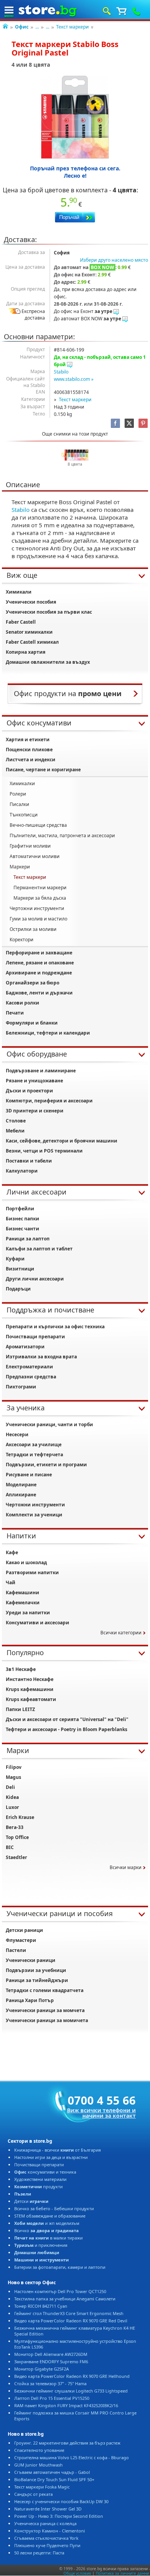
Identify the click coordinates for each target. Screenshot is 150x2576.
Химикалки (22, 783)
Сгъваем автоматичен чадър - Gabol (52, 2472)
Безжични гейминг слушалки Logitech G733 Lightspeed (71, 2391)
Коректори (22, 940)
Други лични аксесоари (35, 1279)
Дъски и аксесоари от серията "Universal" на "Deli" (67, 1719)
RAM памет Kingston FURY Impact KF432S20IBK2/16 (66, 2405)
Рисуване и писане (29, 1475)
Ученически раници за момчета (45, 2010)
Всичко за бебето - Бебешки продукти (54, 2208)
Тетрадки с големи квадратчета (45, 1990)
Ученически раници (31, 1960)
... (37, 27)
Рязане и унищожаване (34, 1081)
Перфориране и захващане (39, 953)
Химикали (19, 592)
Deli (10, 1787)
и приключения (41, 2245)
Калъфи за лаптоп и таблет (39, 1249)
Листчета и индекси (31, 760)
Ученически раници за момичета (47, 2020)
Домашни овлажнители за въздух (48, 662)
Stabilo (61, 372)
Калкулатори (22, 1171)
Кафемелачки (23, 1603)
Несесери (17, 1434)
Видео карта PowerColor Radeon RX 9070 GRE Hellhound (72, 2376)
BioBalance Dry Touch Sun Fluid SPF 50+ (54, 2479)
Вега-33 (15, 1827)
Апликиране (21, 1495)
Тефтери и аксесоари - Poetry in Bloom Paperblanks (67, 1729)
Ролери (18, 794)
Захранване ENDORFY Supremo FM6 (51, 2361)
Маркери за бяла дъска (40, 898)
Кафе (12, 1552)
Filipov (14, 1767)
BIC (10, 1847)
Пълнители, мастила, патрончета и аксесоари (62, 835)
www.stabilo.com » (74, 379)
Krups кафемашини (30, 1689)
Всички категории (121, 1633)
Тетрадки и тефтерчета (34, 1455)
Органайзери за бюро (32, 983)
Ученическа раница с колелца (45, 2523)
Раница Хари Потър (30, 2000)
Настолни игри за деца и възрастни (51, 2157)
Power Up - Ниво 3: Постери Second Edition (59, 2516)
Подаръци (18, 1289)
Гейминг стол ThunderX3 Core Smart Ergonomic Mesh (69, 2313)
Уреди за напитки (28, 1613)
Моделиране (21, 1485)
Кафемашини (22, 1593)
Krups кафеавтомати (31, 1699)
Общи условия (77, 2573)
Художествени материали (40, 2179)
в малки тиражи (48, 2238)
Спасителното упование (39, 2450)
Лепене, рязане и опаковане (40, 963)
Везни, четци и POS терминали (44, 1151)
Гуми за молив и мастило (38, 919)
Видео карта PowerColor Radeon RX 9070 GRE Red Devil (71, 2321)
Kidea (12, 1797)
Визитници (20, 1269)
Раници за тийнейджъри (37, 1980)
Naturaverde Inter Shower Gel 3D (48, 2509)
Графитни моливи (30, 846)
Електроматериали (29, 1367)
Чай (11, 1582)
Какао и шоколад (26, 1562)
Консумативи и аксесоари (37, 1623)
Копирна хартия (26, 652)
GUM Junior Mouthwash (38, 2465)
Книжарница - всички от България (57, 2150)
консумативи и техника (45, 2172)
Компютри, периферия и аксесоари (49, 1101)
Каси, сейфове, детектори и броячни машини (62, 1141)
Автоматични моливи (35, 856)
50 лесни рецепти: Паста (39, 2553)
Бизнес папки (22, 1219)
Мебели (15, 1131)
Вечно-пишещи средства (38, 825)
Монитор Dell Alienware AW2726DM (51, 2354)
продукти (38, 2186)
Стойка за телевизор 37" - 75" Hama (50, 2383)
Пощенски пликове (29, 750)
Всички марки (126, 1867)
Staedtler (16, 1857)
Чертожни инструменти (37, 908)
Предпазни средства (31, 1377)
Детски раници (24, 1930)
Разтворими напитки (32, 1572)
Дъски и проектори (29, 1091)
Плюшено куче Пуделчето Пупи (47, 2545)
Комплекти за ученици (34, 1515)
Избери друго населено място (114, 260)
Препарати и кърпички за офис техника (55, 1327)
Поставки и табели (29, 1161)
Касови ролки (22, 1003)
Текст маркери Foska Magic (42, 2487)
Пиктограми (21, 1387)
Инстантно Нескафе (30, 1679)
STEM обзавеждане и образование (50, 2216)
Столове (16, 1121)
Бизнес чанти (22, 1229)
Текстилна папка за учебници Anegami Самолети (65, 2299)
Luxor (12, 1807)
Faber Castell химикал (32, 642)
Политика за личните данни (122, 2573)
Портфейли (20, 1209)
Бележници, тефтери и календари (48, 1033)
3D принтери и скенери (35, 1111)
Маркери (20, 867)
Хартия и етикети (28, 739)
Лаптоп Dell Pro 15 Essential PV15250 (52, 2398)
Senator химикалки (29, 632)
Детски (31, 2201)
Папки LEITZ (20, 1709)
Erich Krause (20, 1817)
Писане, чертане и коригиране (43, 770)
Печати (15, 1013)
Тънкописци (24, 815)
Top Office (17, 1837)
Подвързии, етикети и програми (46, 1465)
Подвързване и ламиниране (41, 1071)
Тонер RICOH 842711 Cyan (41, 2306)
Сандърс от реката (33, 2494)
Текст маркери (72, 27)
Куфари (15, 1259)
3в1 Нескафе (21, 1669)
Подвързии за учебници (36, 1970)
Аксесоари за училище (34, 1444)
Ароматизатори (25, 1347)
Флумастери (21, 1940)
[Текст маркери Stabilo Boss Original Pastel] (75, 117)
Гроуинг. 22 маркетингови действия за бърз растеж (67, 2443)
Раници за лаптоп (28, 1239)
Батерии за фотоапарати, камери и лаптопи (60, 2267)
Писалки (19, 804)
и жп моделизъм (47, 2223)
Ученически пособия (31, 602)
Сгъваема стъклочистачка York (46, 2538)
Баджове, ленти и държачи (39, 993)
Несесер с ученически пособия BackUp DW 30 (61, 2501)
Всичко (47, 2230)
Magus (13, 1777)
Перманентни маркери (40, 888)
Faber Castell (21, 622)
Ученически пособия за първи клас (49, 612)
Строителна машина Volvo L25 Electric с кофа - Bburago (72, 2457)
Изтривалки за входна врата (41, 1357)
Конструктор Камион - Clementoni (50, 2531)
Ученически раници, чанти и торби (49, 1424)
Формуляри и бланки (32, 1023)
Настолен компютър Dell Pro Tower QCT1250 (60, 2291)
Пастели (16, 1950)
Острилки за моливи (33, 929)
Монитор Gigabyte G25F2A (42, 2369)
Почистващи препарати (35, 1337)
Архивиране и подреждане (39, 973)
